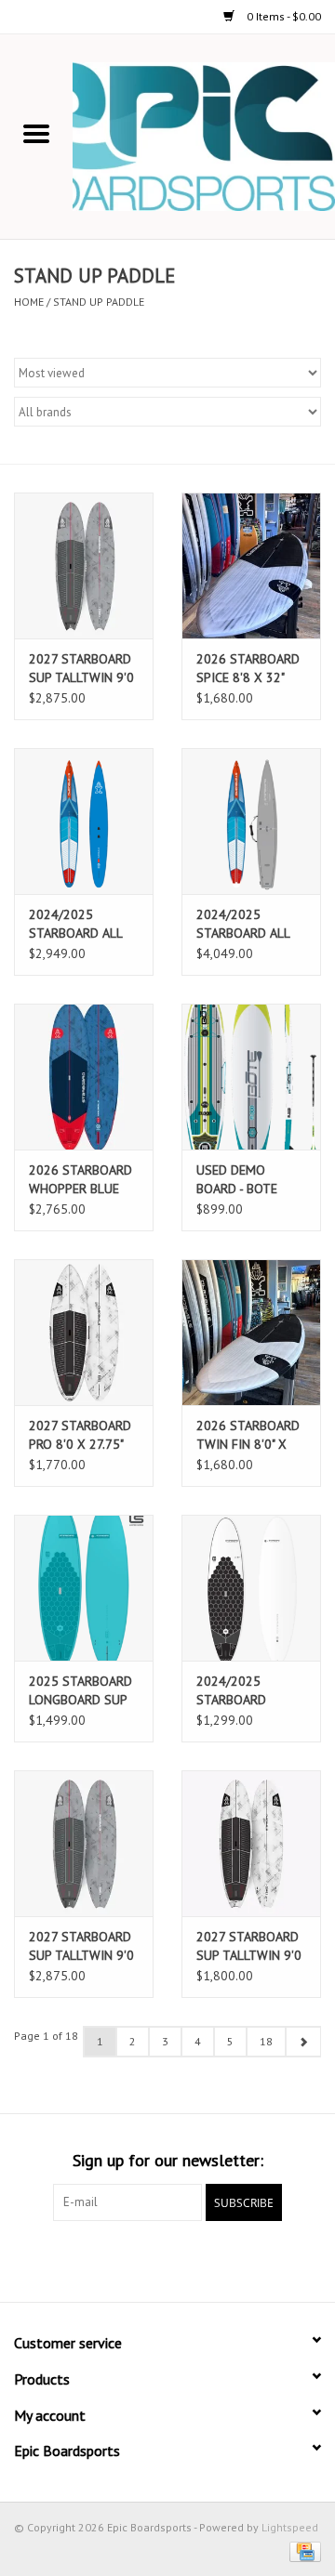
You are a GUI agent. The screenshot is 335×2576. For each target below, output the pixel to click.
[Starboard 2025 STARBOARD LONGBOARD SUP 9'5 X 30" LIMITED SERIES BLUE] (84, 1588)
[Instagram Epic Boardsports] (268, 2259)
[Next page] (303, 2042)
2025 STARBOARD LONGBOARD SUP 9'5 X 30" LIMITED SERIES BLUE (80, 1691)
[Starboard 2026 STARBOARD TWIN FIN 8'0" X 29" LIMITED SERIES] (251, 1332)
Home (29, 302)
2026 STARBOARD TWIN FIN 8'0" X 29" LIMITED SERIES (248, 1435)
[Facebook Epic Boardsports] (67, 2259)
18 (266, 2041)
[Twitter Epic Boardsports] (100, 2259)
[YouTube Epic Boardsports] (201, 2259)
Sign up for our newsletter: (168, 2160)
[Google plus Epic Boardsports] (134, 2259)
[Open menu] (36, 133)
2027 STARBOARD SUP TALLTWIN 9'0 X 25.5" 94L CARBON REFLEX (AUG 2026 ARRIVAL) (81, 669)
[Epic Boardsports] (204, 136)
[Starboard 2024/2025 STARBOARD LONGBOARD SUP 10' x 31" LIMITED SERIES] (251, 1588)
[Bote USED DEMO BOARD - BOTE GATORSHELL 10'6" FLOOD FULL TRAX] (251, 1077)
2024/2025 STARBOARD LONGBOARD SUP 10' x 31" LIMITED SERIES (246, 1691)
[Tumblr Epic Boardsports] (234, 2259)
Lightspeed (290, 2527)
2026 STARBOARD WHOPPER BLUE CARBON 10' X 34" (80, 1180)
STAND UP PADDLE (99, 302)
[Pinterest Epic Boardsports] (167, 2259)
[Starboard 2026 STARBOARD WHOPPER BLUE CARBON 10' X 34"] (84, 1077)
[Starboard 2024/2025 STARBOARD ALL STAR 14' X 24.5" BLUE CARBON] (84, 821)
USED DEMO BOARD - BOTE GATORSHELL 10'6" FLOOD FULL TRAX (249, 1180)
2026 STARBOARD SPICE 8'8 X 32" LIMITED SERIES (248, 669)
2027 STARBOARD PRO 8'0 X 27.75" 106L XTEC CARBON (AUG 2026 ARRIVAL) (80, 1435)
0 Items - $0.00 (282, 16)
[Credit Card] (302, 2550)
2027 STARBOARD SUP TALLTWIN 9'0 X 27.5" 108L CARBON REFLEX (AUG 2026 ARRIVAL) (81, 1946)
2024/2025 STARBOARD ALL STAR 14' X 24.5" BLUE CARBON (76, 924)
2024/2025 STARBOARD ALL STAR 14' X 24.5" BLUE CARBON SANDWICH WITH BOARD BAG (245, 924)
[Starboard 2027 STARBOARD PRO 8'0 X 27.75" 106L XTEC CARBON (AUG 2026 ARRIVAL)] (84, 1332)
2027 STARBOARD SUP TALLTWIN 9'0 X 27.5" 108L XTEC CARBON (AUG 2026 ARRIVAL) (249, 1946)
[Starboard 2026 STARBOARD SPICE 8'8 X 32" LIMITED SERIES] (251, 565)
